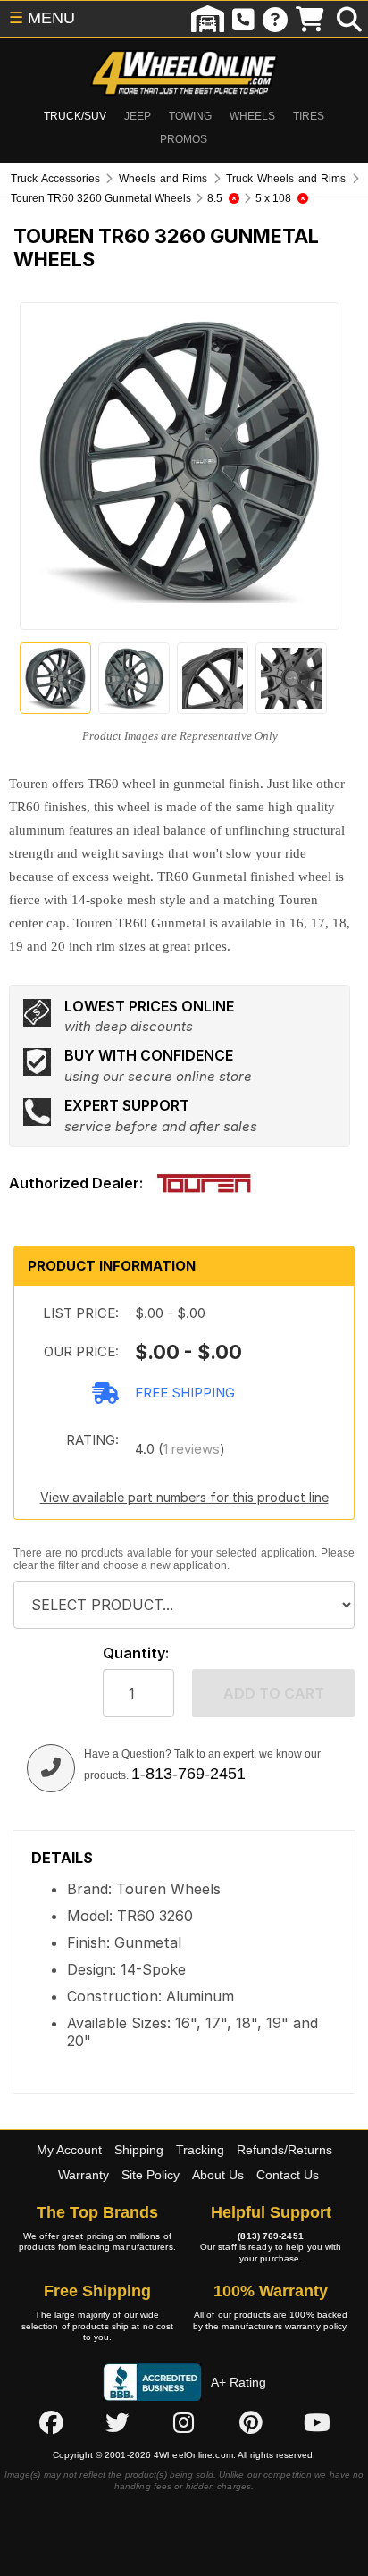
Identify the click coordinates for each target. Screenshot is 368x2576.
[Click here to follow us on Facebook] (51, 2423)
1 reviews (192, 1449)
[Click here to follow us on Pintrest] (251, 2423)
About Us (218, 2175)
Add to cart (274, 1693)
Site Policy (151, 2175)
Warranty (84, 2175)
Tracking (200, 2150)
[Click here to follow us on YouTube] (317, 2423)
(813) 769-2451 (270, 2236)
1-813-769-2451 (188, 1774)
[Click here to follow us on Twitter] (117, 2423)
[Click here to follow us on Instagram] (184, 2423)
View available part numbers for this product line (184, 1497)
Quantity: (136, 1653)
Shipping (139, 2150)
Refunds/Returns (284, 2150)
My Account (69, 2150)
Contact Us (288, 2175)
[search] (349, 19)
